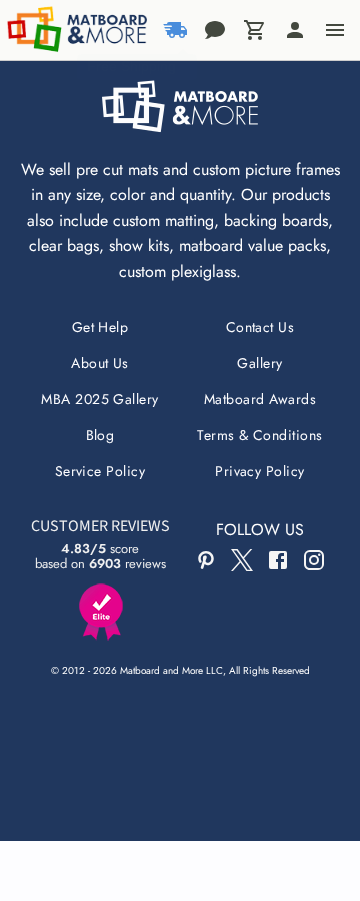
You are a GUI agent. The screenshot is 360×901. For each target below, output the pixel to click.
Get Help (100, 327)
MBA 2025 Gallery (100, 399)
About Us (100, 363)
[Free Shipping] (175, 30)
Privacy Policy (260, 471)
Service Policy (100, 471)
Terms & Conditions (260, 435)
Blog (100, 435)
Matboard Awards (260, 399)
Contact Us (260, 327)
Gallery (259, 363)
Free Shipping (131, 66)
